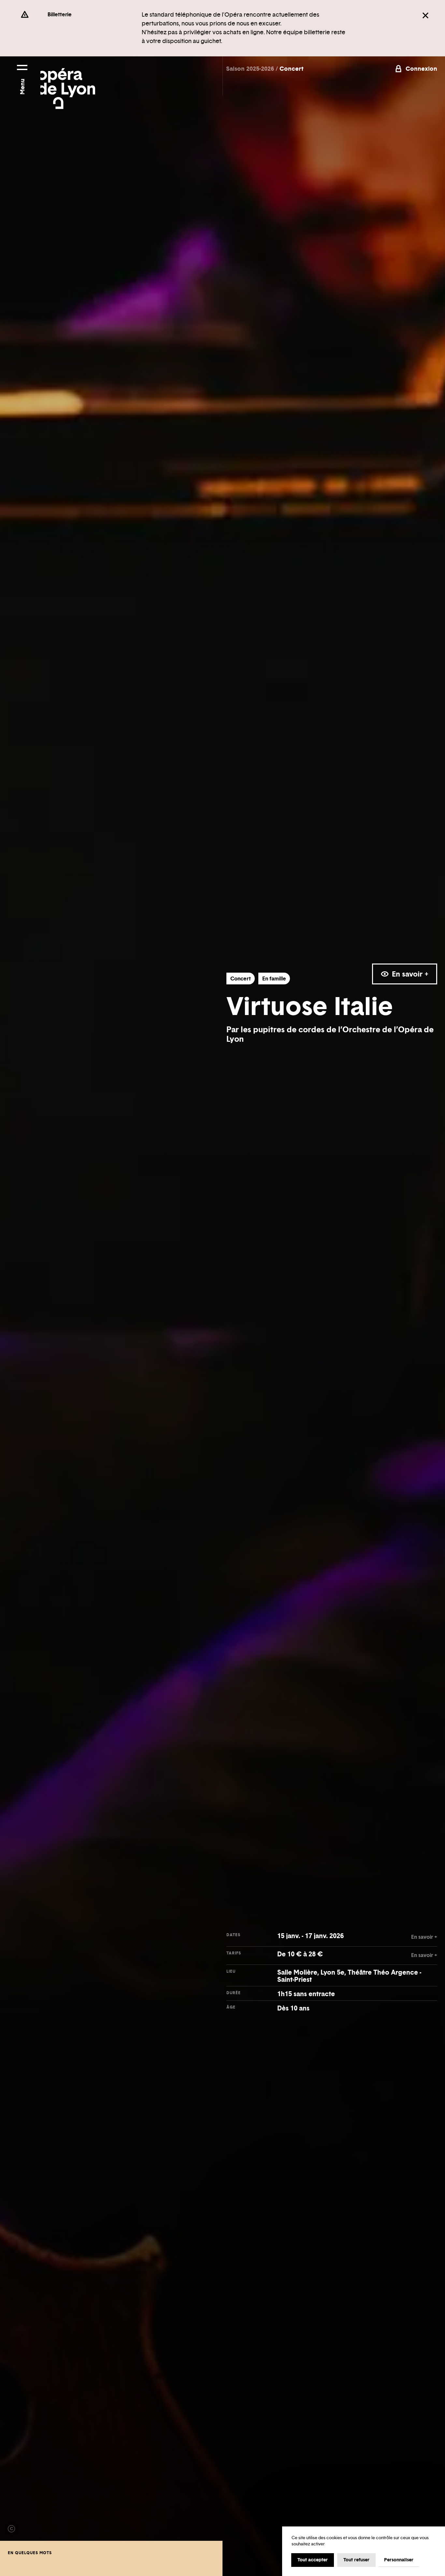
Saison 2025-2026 (251, 69)
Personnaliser (399, 2560)
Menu (22, 87)
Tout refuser (356, 2560)
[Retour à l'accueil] (68, 83)
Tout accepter (313, 2560)
